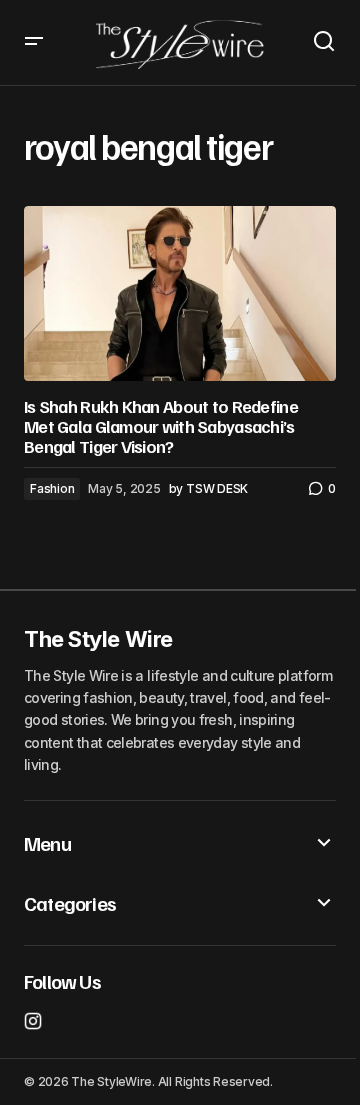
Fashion (52, 488)
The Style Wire (98, 639)
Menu (47, 843)
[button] (34, 42)
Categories (70, 903)
